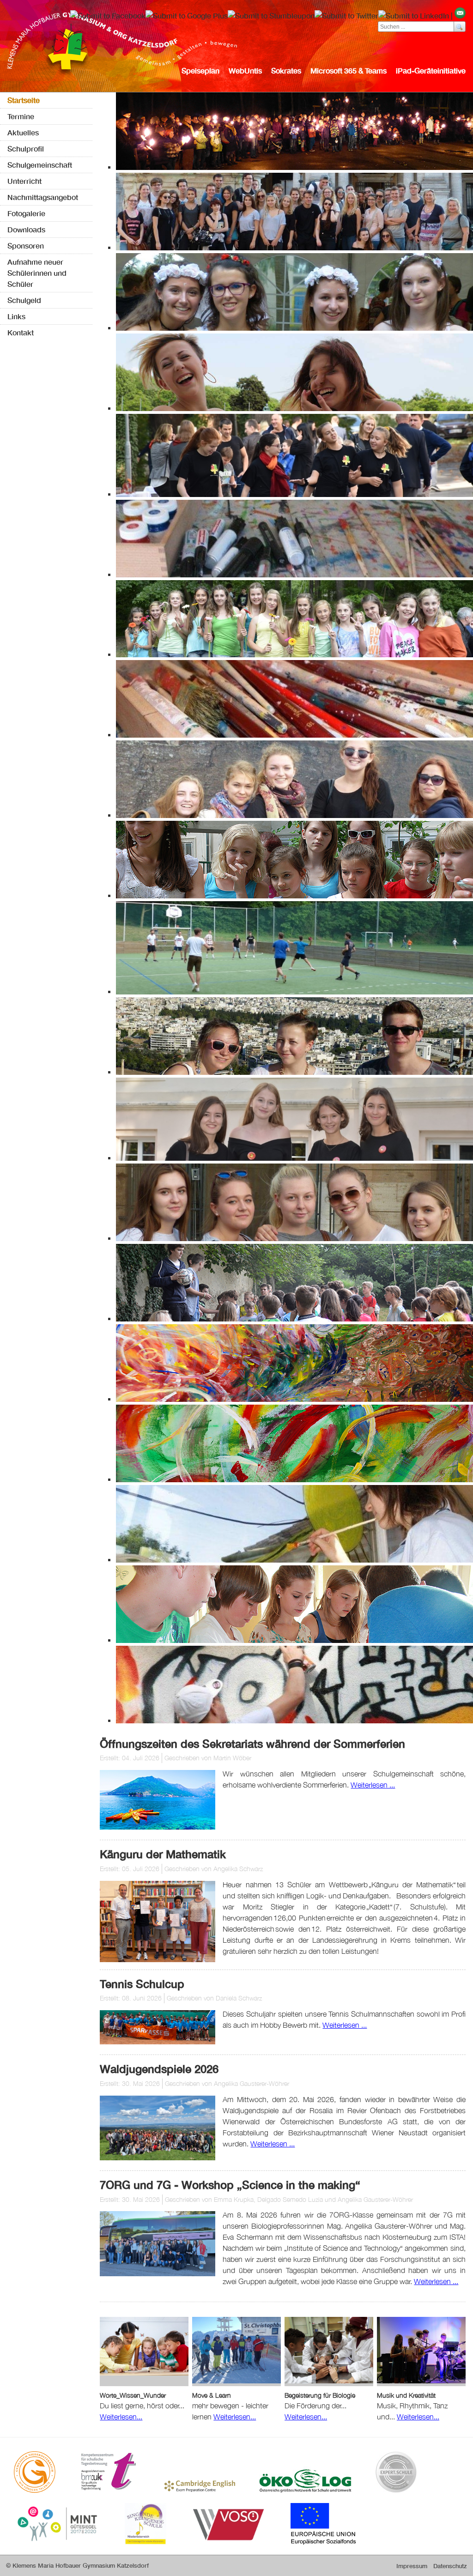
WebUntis (245, 70)
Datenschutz (450, 2566)
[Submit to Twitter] (346, 15)
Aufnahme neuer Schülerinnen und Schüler (37, 273)
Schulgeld (24, 300)
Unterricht (24, 181)
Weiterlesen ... (373, 1785)
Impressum (412, 2566)
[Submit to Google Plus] (187, 15)
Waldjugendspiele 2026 (159, 2069)
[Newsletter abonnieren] (460, 15)
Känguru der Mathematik (163, 1854)
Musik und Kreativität (406, 2395)
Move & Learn (212, 2395)
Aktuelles (23, 132)
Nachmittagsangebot (43, 197)
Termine (21, 116)
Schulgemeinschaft (40, 165)
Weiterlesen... (121, 2417)
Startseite (24, 100)
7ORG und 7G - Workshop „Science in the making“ (230, 2185)
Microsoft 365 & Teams (349, 70)
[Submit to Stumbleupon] (271, 15)
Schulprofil (26, 148)
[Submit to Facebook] (108, 15)
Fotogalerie (26, 213)
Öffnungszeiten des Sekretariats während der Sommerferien (252, 1744)
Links (16, 316)
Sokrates (286, 70)
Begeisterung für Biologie (320, 2395)
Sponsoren (26, 245)
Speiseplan (200, 70)
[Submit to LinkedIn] (414, 15)
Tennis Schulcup (142, 1984)
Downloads (26, 229)
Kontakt (21, 332)
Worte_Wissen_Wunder (133, 2395)
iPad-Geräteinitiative (431, 70)
